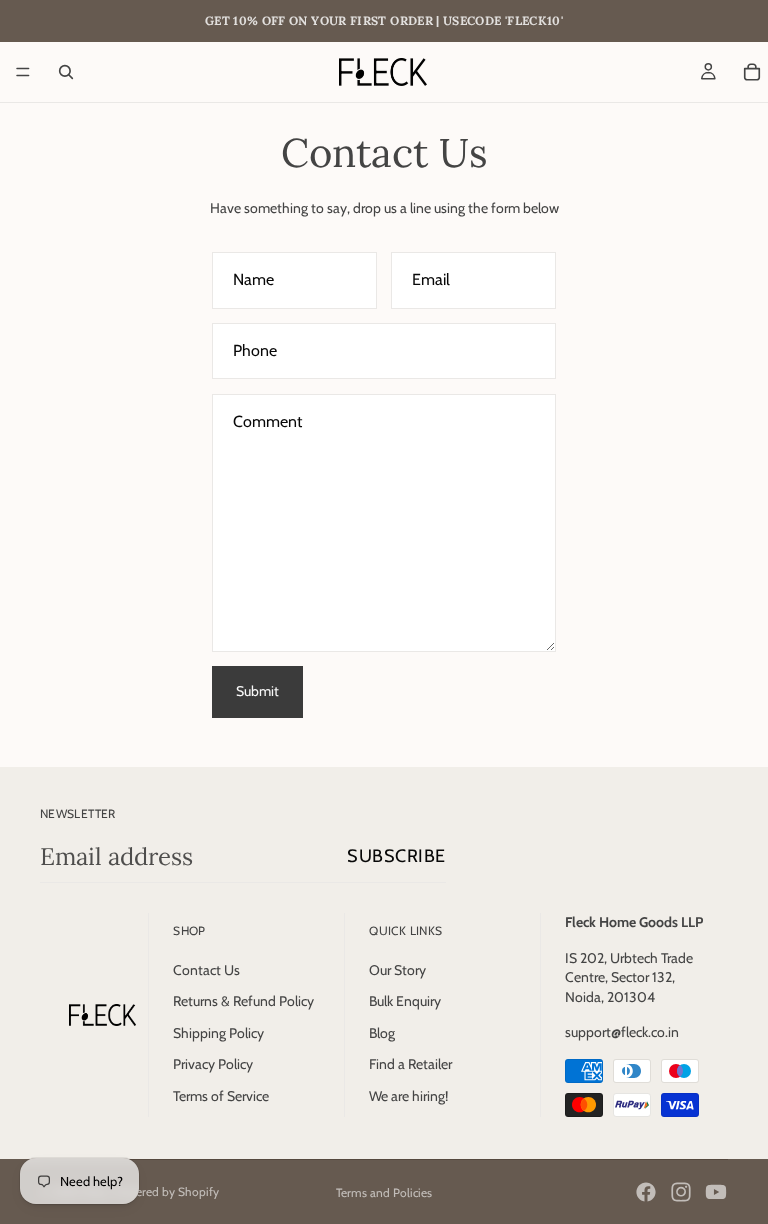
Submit (257, 691)
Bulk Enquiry (405, 1001)
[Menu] (23, 72)
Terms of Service (221, 1096)
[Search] (66, 72)
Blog (382, 1033)
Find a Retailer (410, 1064)
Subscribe (396, 856)
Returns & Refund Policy (243, 1001)
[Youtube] (716, 1192)
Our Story (397, 970)
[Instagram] (681, 1192)
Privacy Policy (213, 1064)
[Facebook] (646, 1192)
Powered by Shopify (166, 1191)
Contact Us (206, 970)
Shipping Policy (218, 1033)
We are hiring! (408, 1096)
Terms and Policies (384, 1192)
